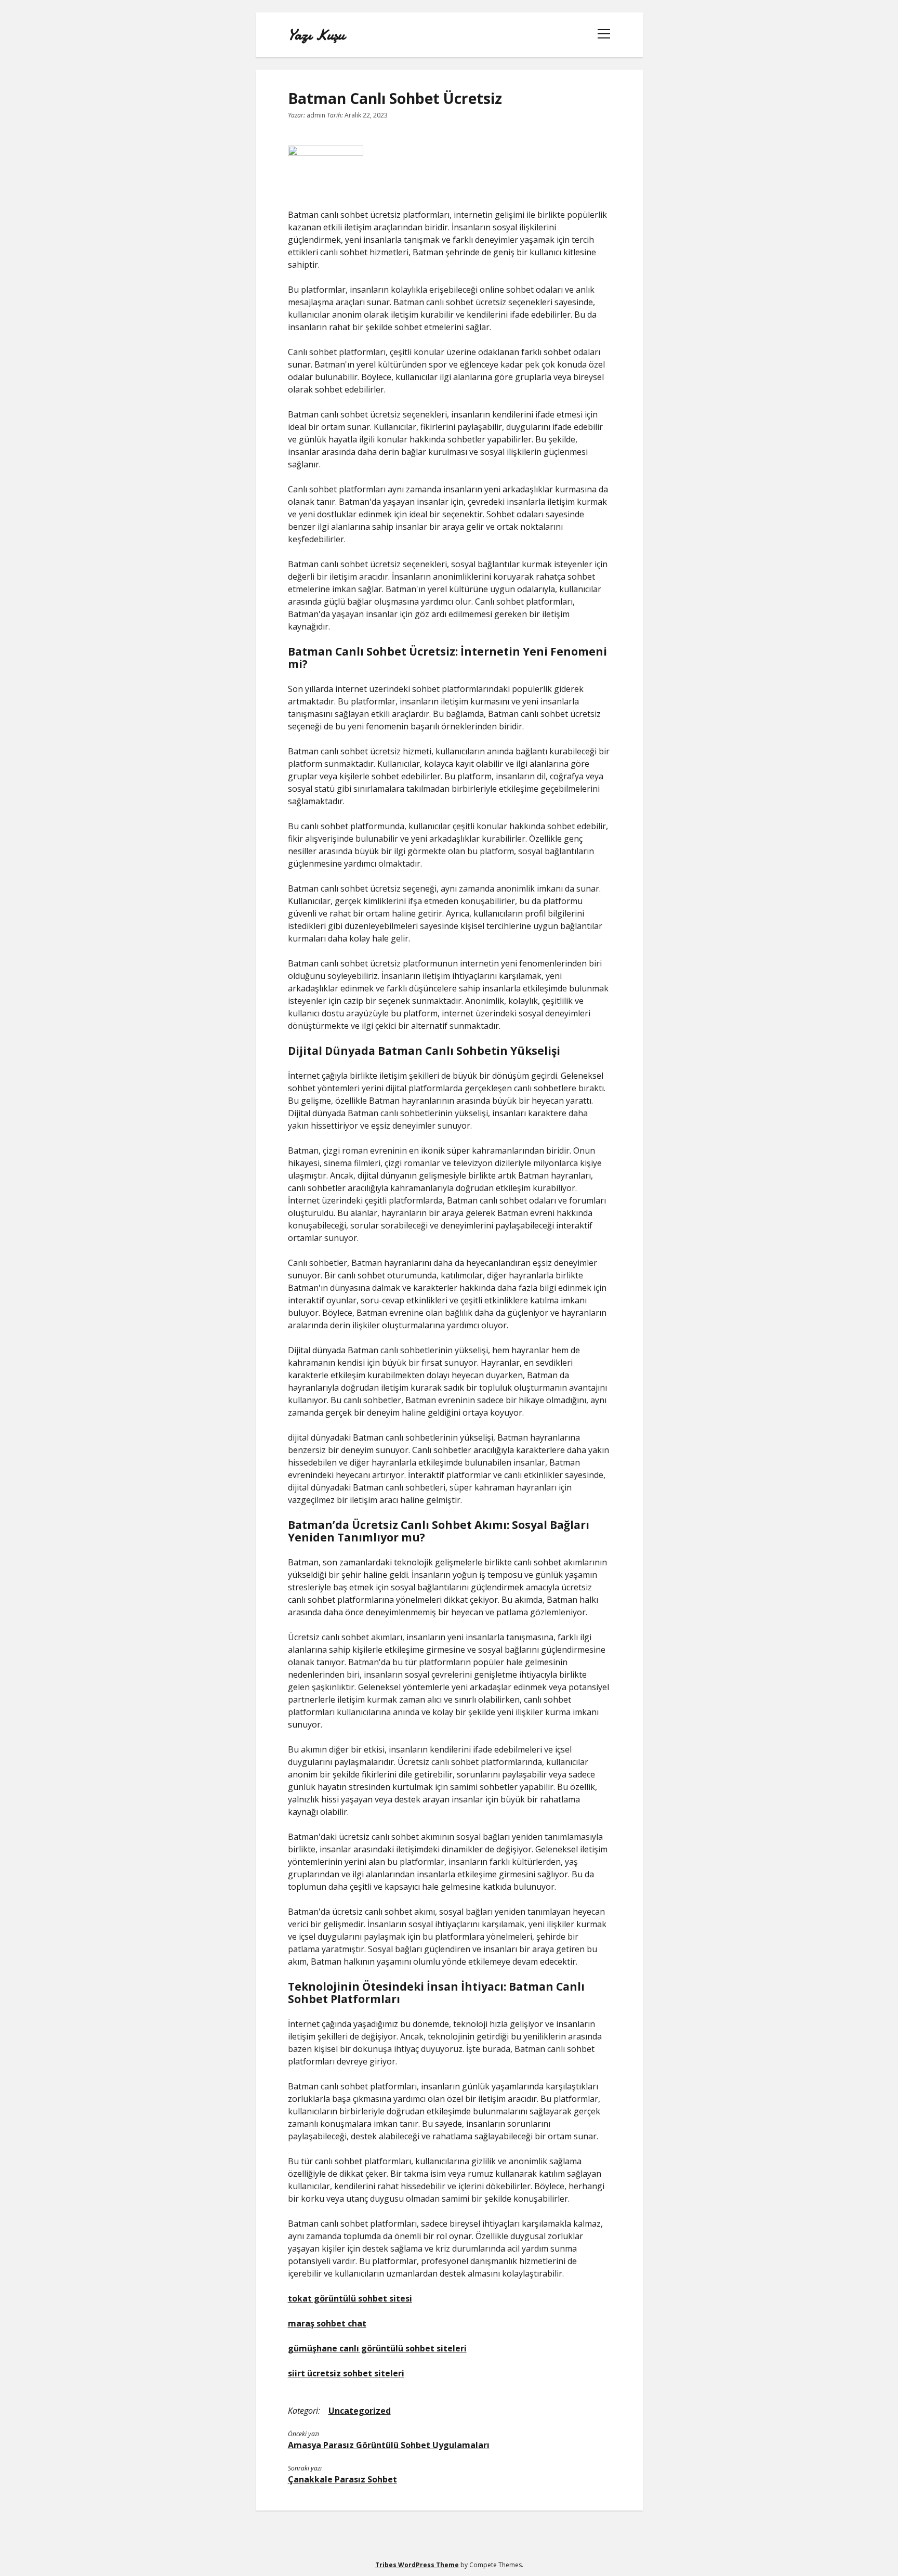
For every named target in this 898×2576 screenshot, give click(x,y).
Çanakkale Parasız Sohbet (342, 2479)
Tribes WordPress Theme (417, 2565)
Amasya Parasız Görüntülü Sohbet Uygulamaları (389, 2445)
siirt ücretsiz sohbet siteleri (346, 2373)
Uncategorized (360, 2411)
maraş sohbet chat (327, 2323)
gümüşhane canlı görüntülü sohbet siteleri (377, 2348)
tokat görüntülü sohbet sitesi (350, 2298)
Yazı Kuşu (316, 35)
